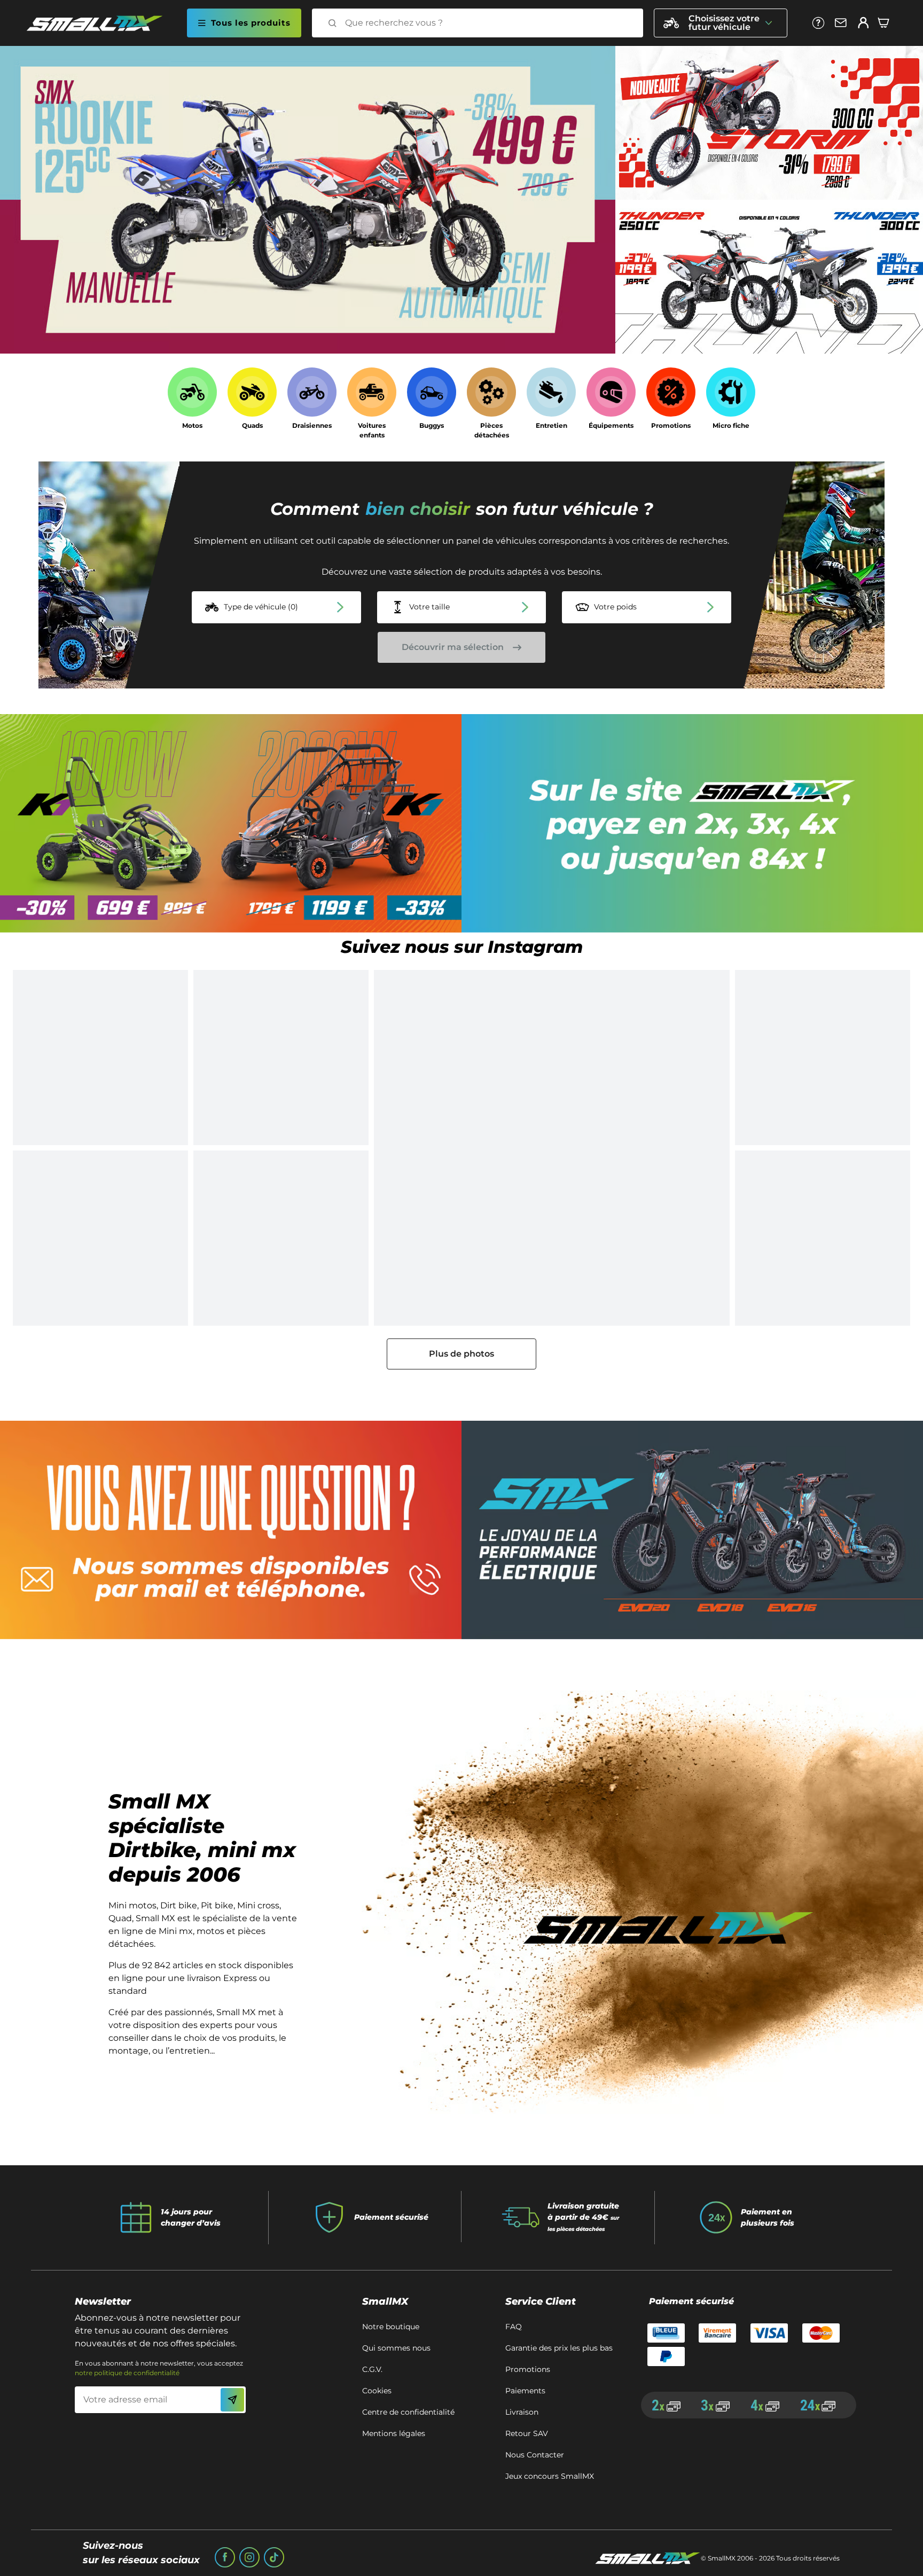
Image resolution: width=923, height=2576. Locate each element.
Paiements (525, 2391)
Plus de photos (461, 1354)
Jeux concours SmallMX (550, 2476)
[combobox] (487, 23)
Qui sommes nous (396, 2348)
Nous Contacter (535, 2455)
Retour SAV (527, 2433)
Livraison (522, 2412)
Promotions (528, 2369)
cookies (377, 2391)
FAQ (514, 2327)
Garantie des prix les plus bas (559, 2348)
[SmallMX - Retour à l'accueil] (101, 23)
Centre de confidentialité (408, 2412)
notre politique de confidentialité (127, 2373)
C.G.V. (372, 2369)
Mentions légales (394, 2433)
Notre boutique (391, 2327)
